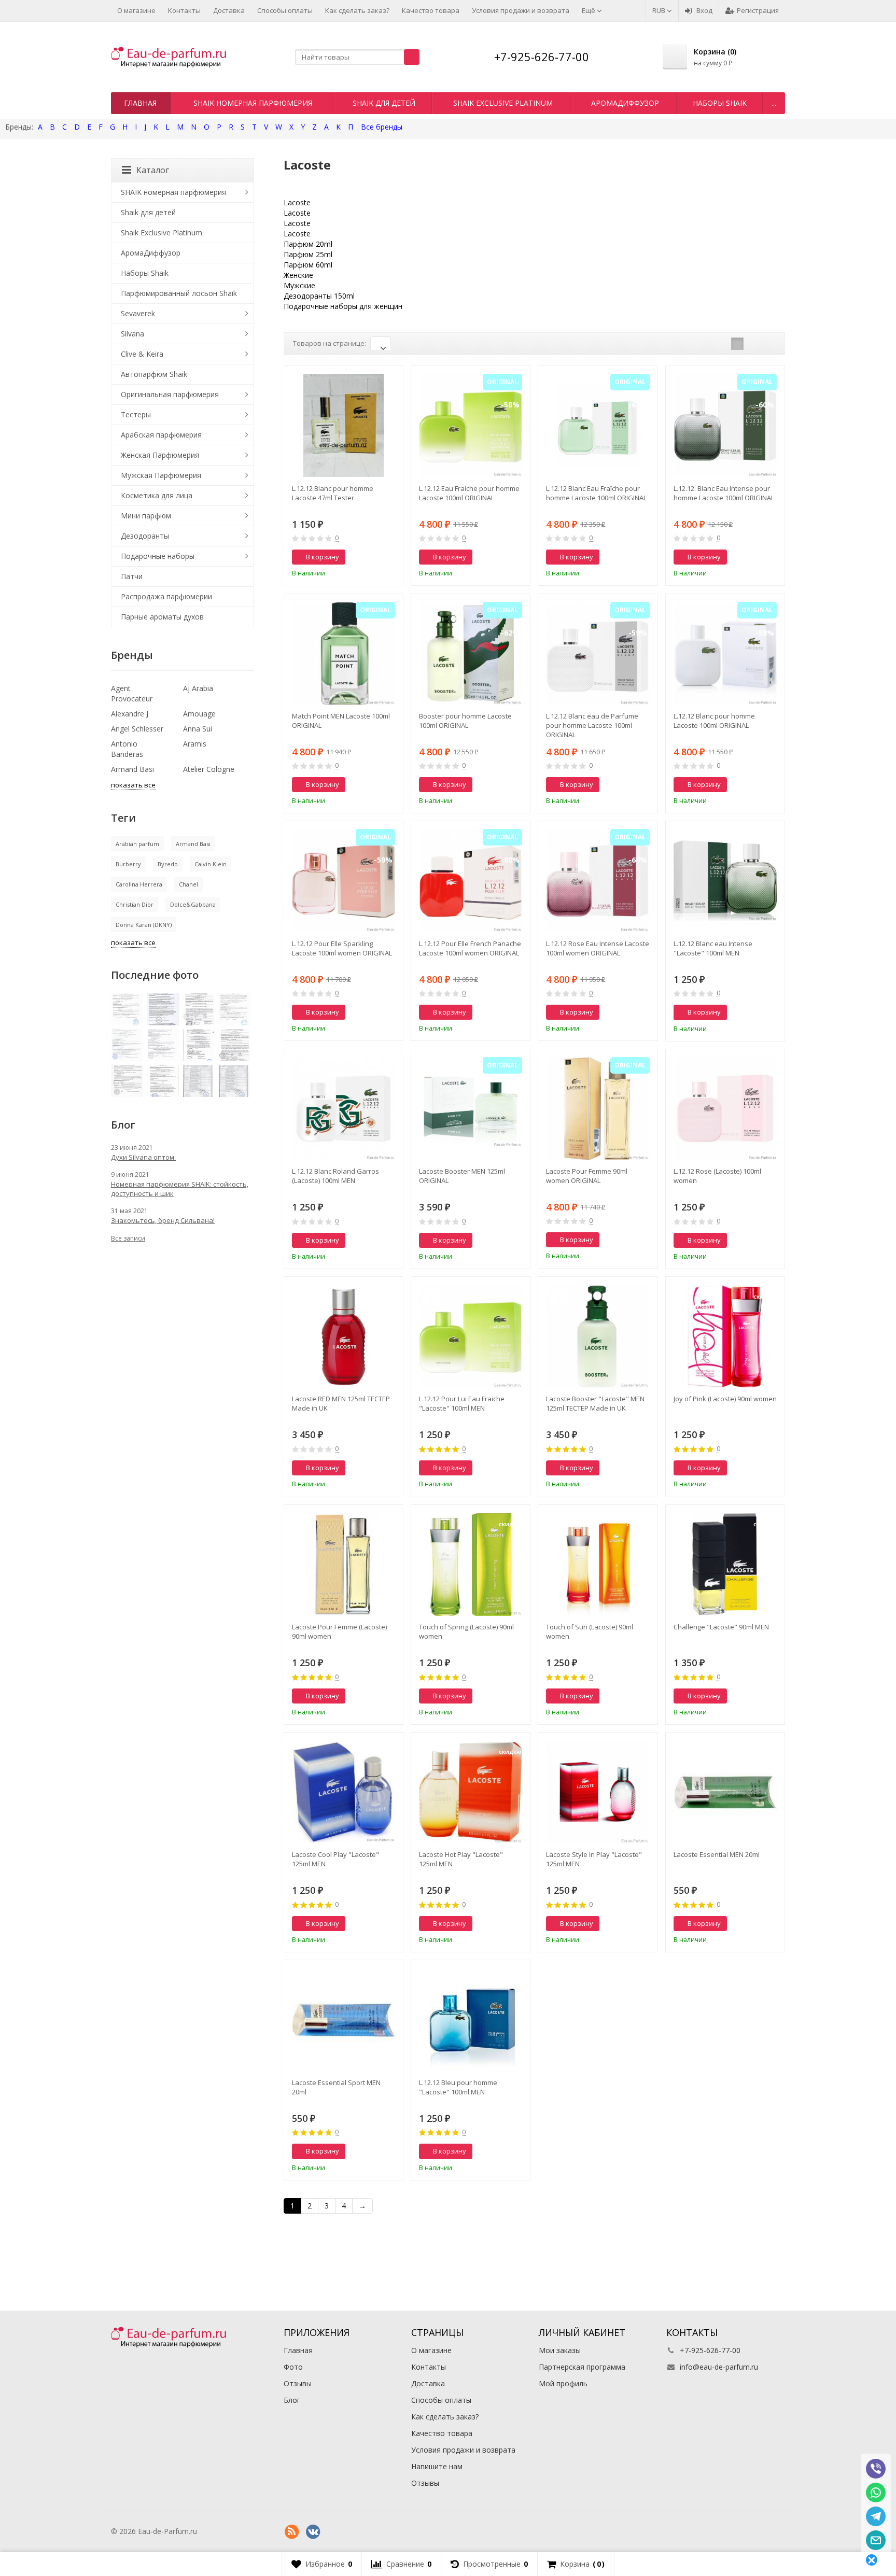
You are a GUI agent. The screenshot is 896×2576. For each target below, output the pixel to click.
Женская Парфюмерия (160, 455)
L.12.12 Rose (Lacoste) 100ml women (717, 1176)
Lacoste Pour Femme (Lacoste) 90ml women (339, 1631)
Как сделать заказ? (357, 10)
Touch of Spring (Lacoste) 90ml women (466, 1631)
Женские (298, 275)
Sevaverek (138, 313)
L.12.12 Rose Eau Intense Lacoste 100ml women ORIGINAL (598, 948)
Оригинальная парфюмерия (170, 394)
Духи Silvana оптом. (143, 1157)
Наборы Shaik (720, 103)
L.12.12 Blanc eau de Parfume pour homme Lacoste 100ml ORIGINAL (592, 725)
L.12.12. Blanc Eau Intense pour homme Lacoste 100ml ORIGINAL (724, 493)
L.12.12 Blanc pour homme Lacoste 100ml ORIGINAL (714, 721)
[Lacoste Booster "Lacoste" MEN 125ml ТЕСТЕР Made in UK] (598, 1336)
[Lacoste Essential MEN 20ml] (725, 1792)
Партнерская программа (582, 2367)
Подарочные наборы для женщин (343, 306)
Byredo (168, 864)
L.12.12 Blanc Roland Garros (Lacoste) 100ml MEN (335, 1176)
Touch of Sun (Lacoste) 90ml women (590, 1631)
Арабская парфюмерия (161, 435)
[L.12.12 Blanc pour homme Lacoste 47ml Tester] (344, 425)
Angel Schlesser (137, 729)
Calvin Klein (211, 864)
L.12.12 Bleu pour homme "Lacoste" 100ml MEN (458, 2087)
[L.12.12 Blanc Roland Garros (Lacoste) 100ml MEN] (344, 1109)
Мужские (299, 285)
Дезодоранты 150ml (319, 296)
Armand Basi (132, 769)
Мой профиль (563, 2383)
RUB (660, 10)
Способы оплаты (285, 10)
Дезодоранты (145, 536)
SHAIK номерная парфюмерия (253, 103)
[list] (753, 344)
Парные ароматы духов (162, 617)
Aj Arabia (198, 688)
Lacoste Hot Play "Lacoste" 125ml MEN (461, 1859)
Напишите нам (437, 2466)
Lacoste (297, 202)
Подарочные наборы (158, 556)
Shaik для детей (384, 103)
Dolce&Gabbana (193, 904)
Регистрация (758, 10)
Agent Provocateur (132, 693)
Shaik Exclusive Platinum (503, 103)
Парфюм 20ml (308, 244)
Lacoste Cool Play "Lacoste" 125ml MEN (335, 1859)
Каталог (153, 170)
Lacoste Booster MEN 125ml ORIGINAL (462, 1176)
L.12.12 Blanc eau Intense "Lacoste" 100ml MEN (713, 948)
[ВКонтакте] (313, 2532)
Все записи (128, 1238)
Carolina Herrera (139, 884)
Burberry (128, 864)
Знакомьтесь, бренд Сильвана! (163, 1220)
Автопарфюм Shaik (154, 374)
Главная (140, 103)
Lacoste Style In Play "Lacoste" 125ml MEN (594, 1859)
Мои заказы (560, 2350)
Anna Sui (198, 729)
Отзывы (298, 2383)
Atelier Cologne (209, 769)
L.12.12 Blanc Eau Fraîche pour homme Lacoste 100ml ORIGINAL (596, 493)
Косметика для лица (157, 495)
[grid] (737, 344)
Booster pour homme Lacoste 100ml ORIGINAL (465, 721)
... (774, 103)
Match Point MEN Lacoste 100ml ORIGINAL (341, 721)
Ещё (589, 10)
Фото (293, 2367)
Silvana (132, 334)
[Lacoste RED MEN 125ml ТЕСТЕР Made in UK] (344, 1336)
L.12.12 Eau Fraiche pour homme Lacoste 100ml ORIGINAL (469, 493)
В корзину (323, 557)
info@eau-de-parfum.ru (719, 2367)
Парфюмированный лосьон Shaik (179, 293)
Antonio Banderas (127, 749)
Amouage (199, 714)
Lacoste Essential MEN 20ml (717, 1854)
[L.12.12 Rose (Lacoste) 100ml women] (725, 1109)
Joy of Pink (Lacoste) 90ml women (725, 1399)
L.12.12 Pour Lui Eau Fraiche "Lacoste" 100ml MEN (462, 1403)
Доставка (229, 10)
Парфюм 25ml (308, 254)
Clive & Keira (142, 354)
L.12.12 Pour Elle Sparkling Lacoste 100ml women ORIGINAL (342, 948)
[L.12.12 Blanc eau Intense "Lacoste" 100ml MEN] (725, 881)
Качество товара (431, 10)
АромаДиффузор (625, 103)
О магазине (136, 10)
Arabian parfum (137, 844)
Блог (292, 2400)
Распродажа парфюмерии (166, 596)
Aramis (195, 744)
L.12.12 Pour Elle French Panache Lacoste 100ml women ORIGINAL (470, 948)
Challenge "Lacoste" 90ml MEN (721, 1627)
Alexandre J (130, 714)
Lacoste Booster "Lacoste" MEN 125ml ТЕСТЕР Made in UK (595, 1403)
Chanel (188, 884)
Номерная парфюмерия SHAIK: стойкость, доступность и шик (180, 1189)
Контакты (184, 10)
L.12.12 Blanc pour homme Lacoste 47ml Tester (333, 493)
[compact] (769, 344)
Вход (704, 10)
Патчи (132, 576)
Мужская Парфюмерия (161, 475)
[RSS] (292, 2532)
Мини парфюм (146, 516)
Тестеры (136, 414)
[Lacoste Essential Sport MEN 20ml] (344, 2019)
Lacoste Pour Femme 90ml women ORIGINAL (587, 1176)
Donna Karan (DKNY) (144, 925)
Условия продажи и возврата (521, 10)
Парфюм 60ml (308, 265)
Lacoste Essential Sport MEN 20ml (336, 2087)
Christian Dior (135, 904)
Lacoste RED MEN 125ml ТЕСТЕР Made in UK (341, 1403)
